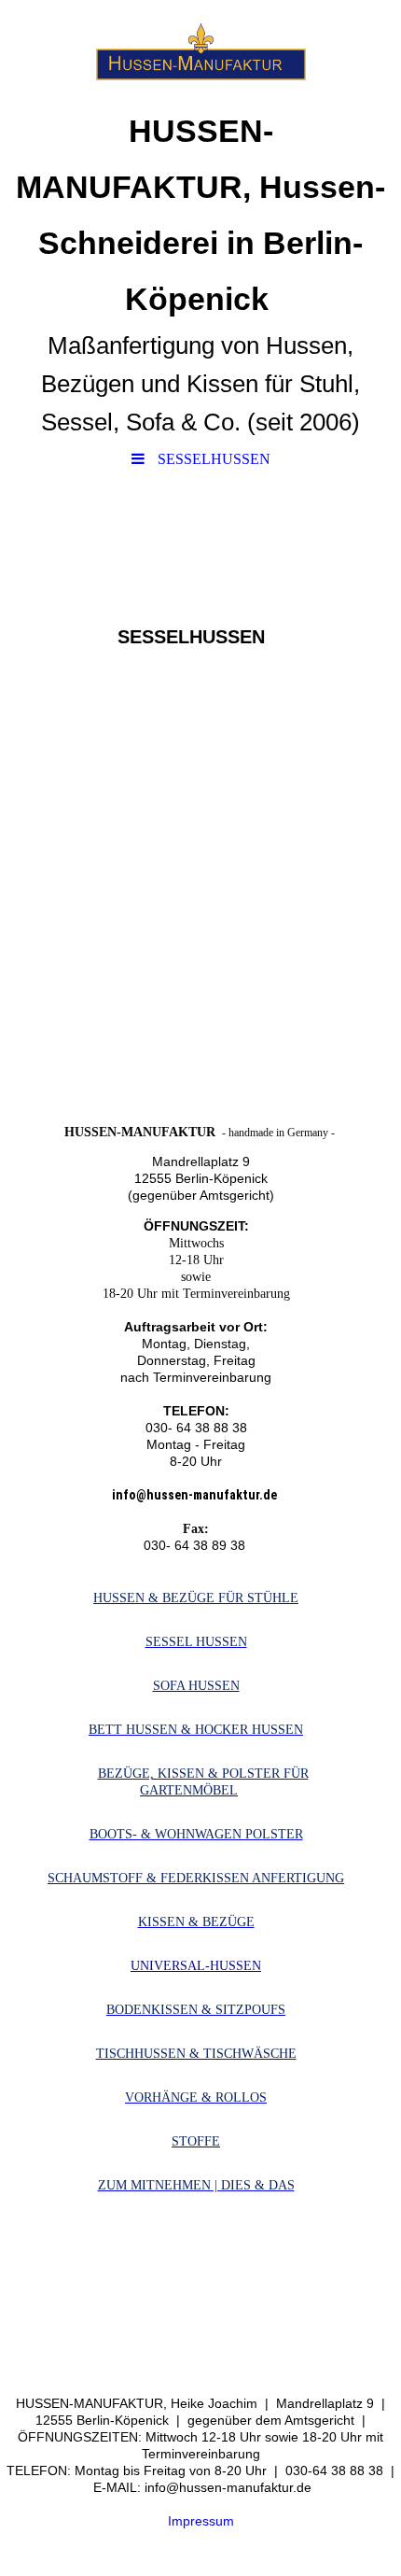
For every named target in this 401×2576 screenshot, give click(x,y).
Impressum (201, 2521)
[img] (200, 51)
